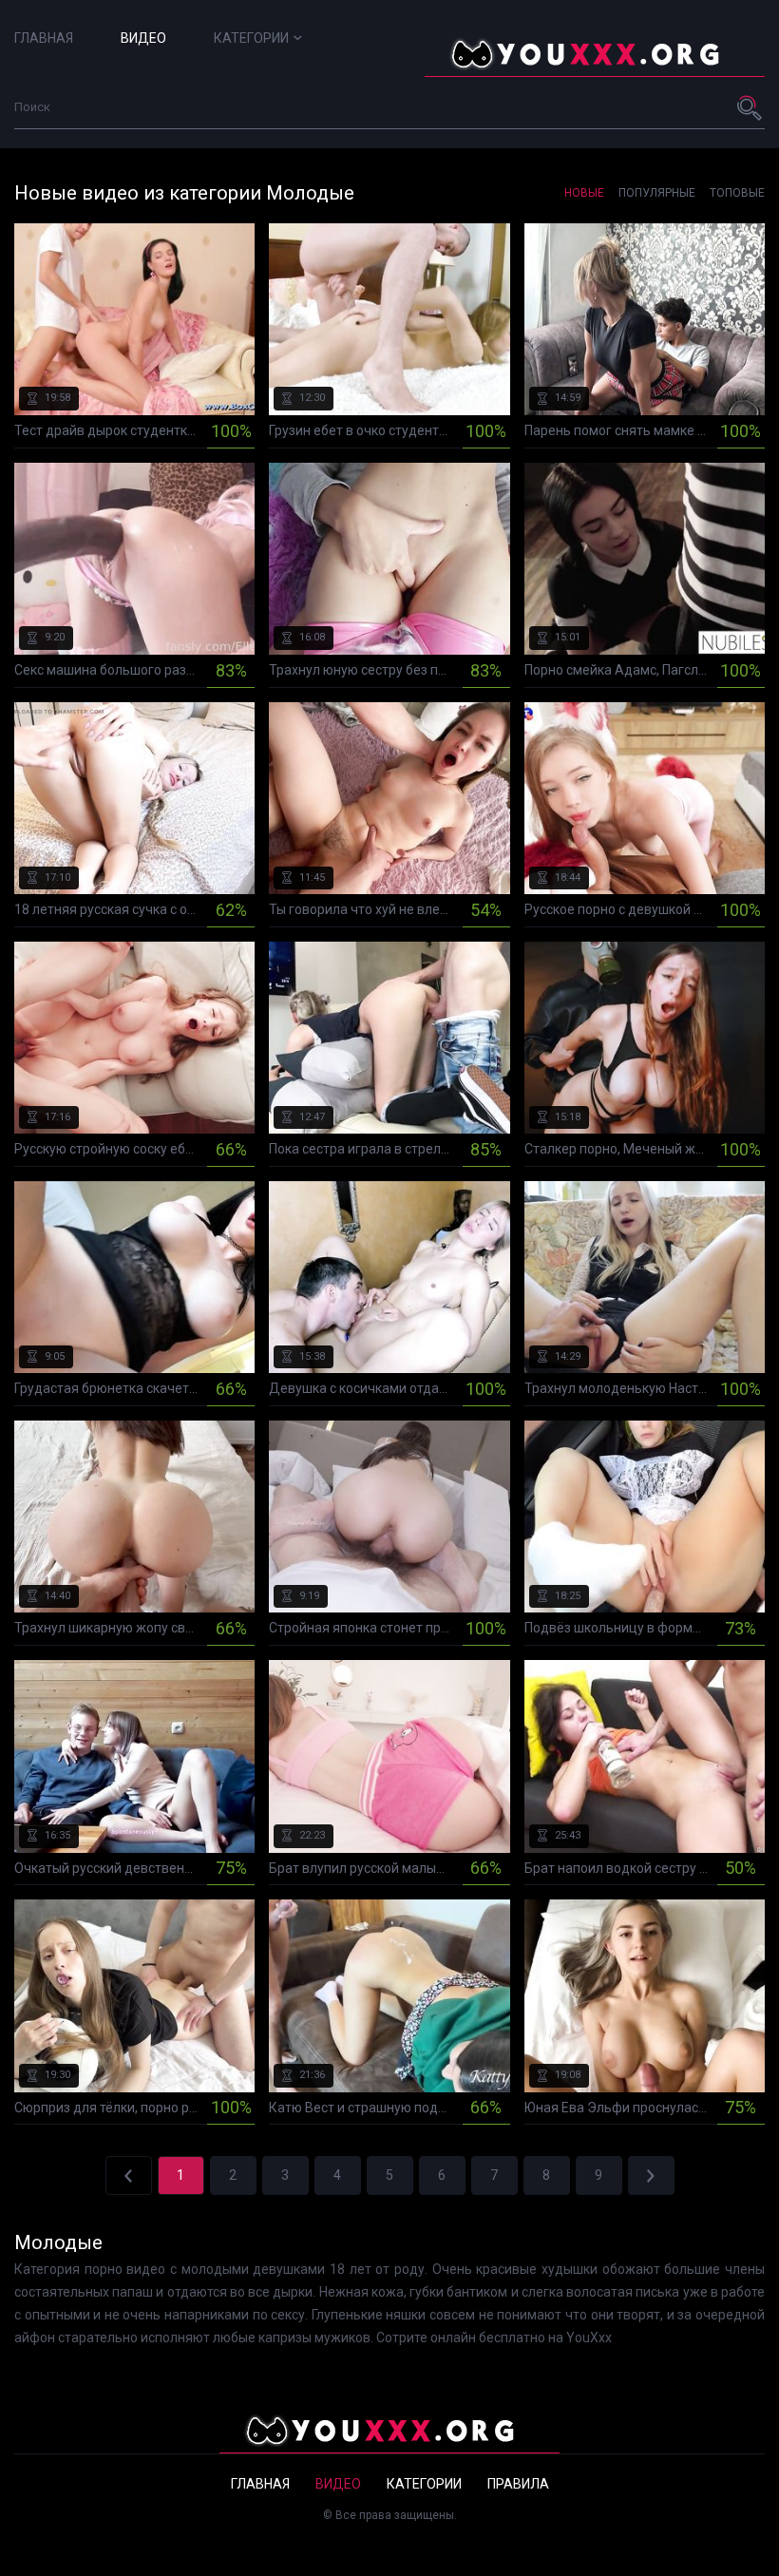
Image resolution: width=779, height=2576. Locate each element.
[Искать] (750, 107)
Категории (251, 38)
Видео (143, 38)
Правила (518, 2484)
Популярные (657, 193)
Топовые (737, 193)
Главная (44, 38)
